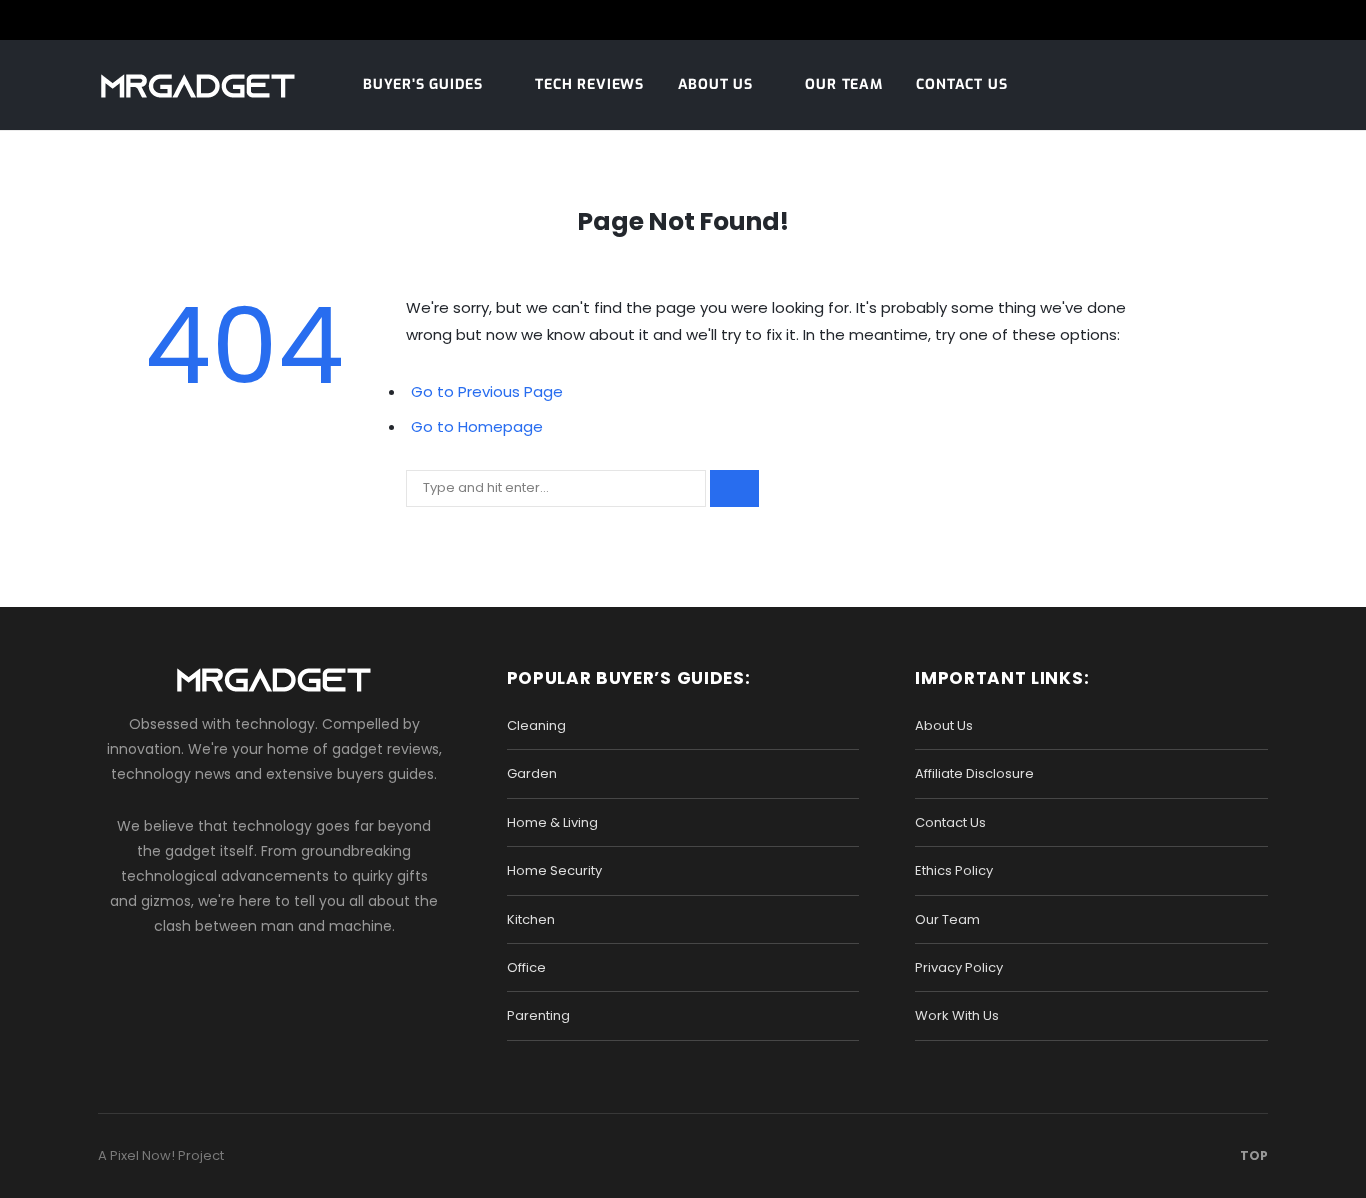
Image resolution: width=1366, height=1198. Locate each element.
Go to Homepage (477, 426)
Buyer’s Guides (423, 84)
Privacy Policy (959, 967)
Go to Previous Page (487, 391)
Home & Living (552, 822)
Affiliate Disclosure (974, 773)
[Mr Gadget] (198, 86)
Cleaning (536, 725)
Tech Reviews (589, 84)
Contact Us (961, 84)
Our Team (843, 84)
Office (526, 967)
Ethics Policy (954, 870)
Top (1252, 1155)
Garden (532, 773)
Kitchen (531, 919)
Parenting (538, 1015)
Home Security (554, 870)
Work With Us (957, 1015)
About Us (715, 84)
